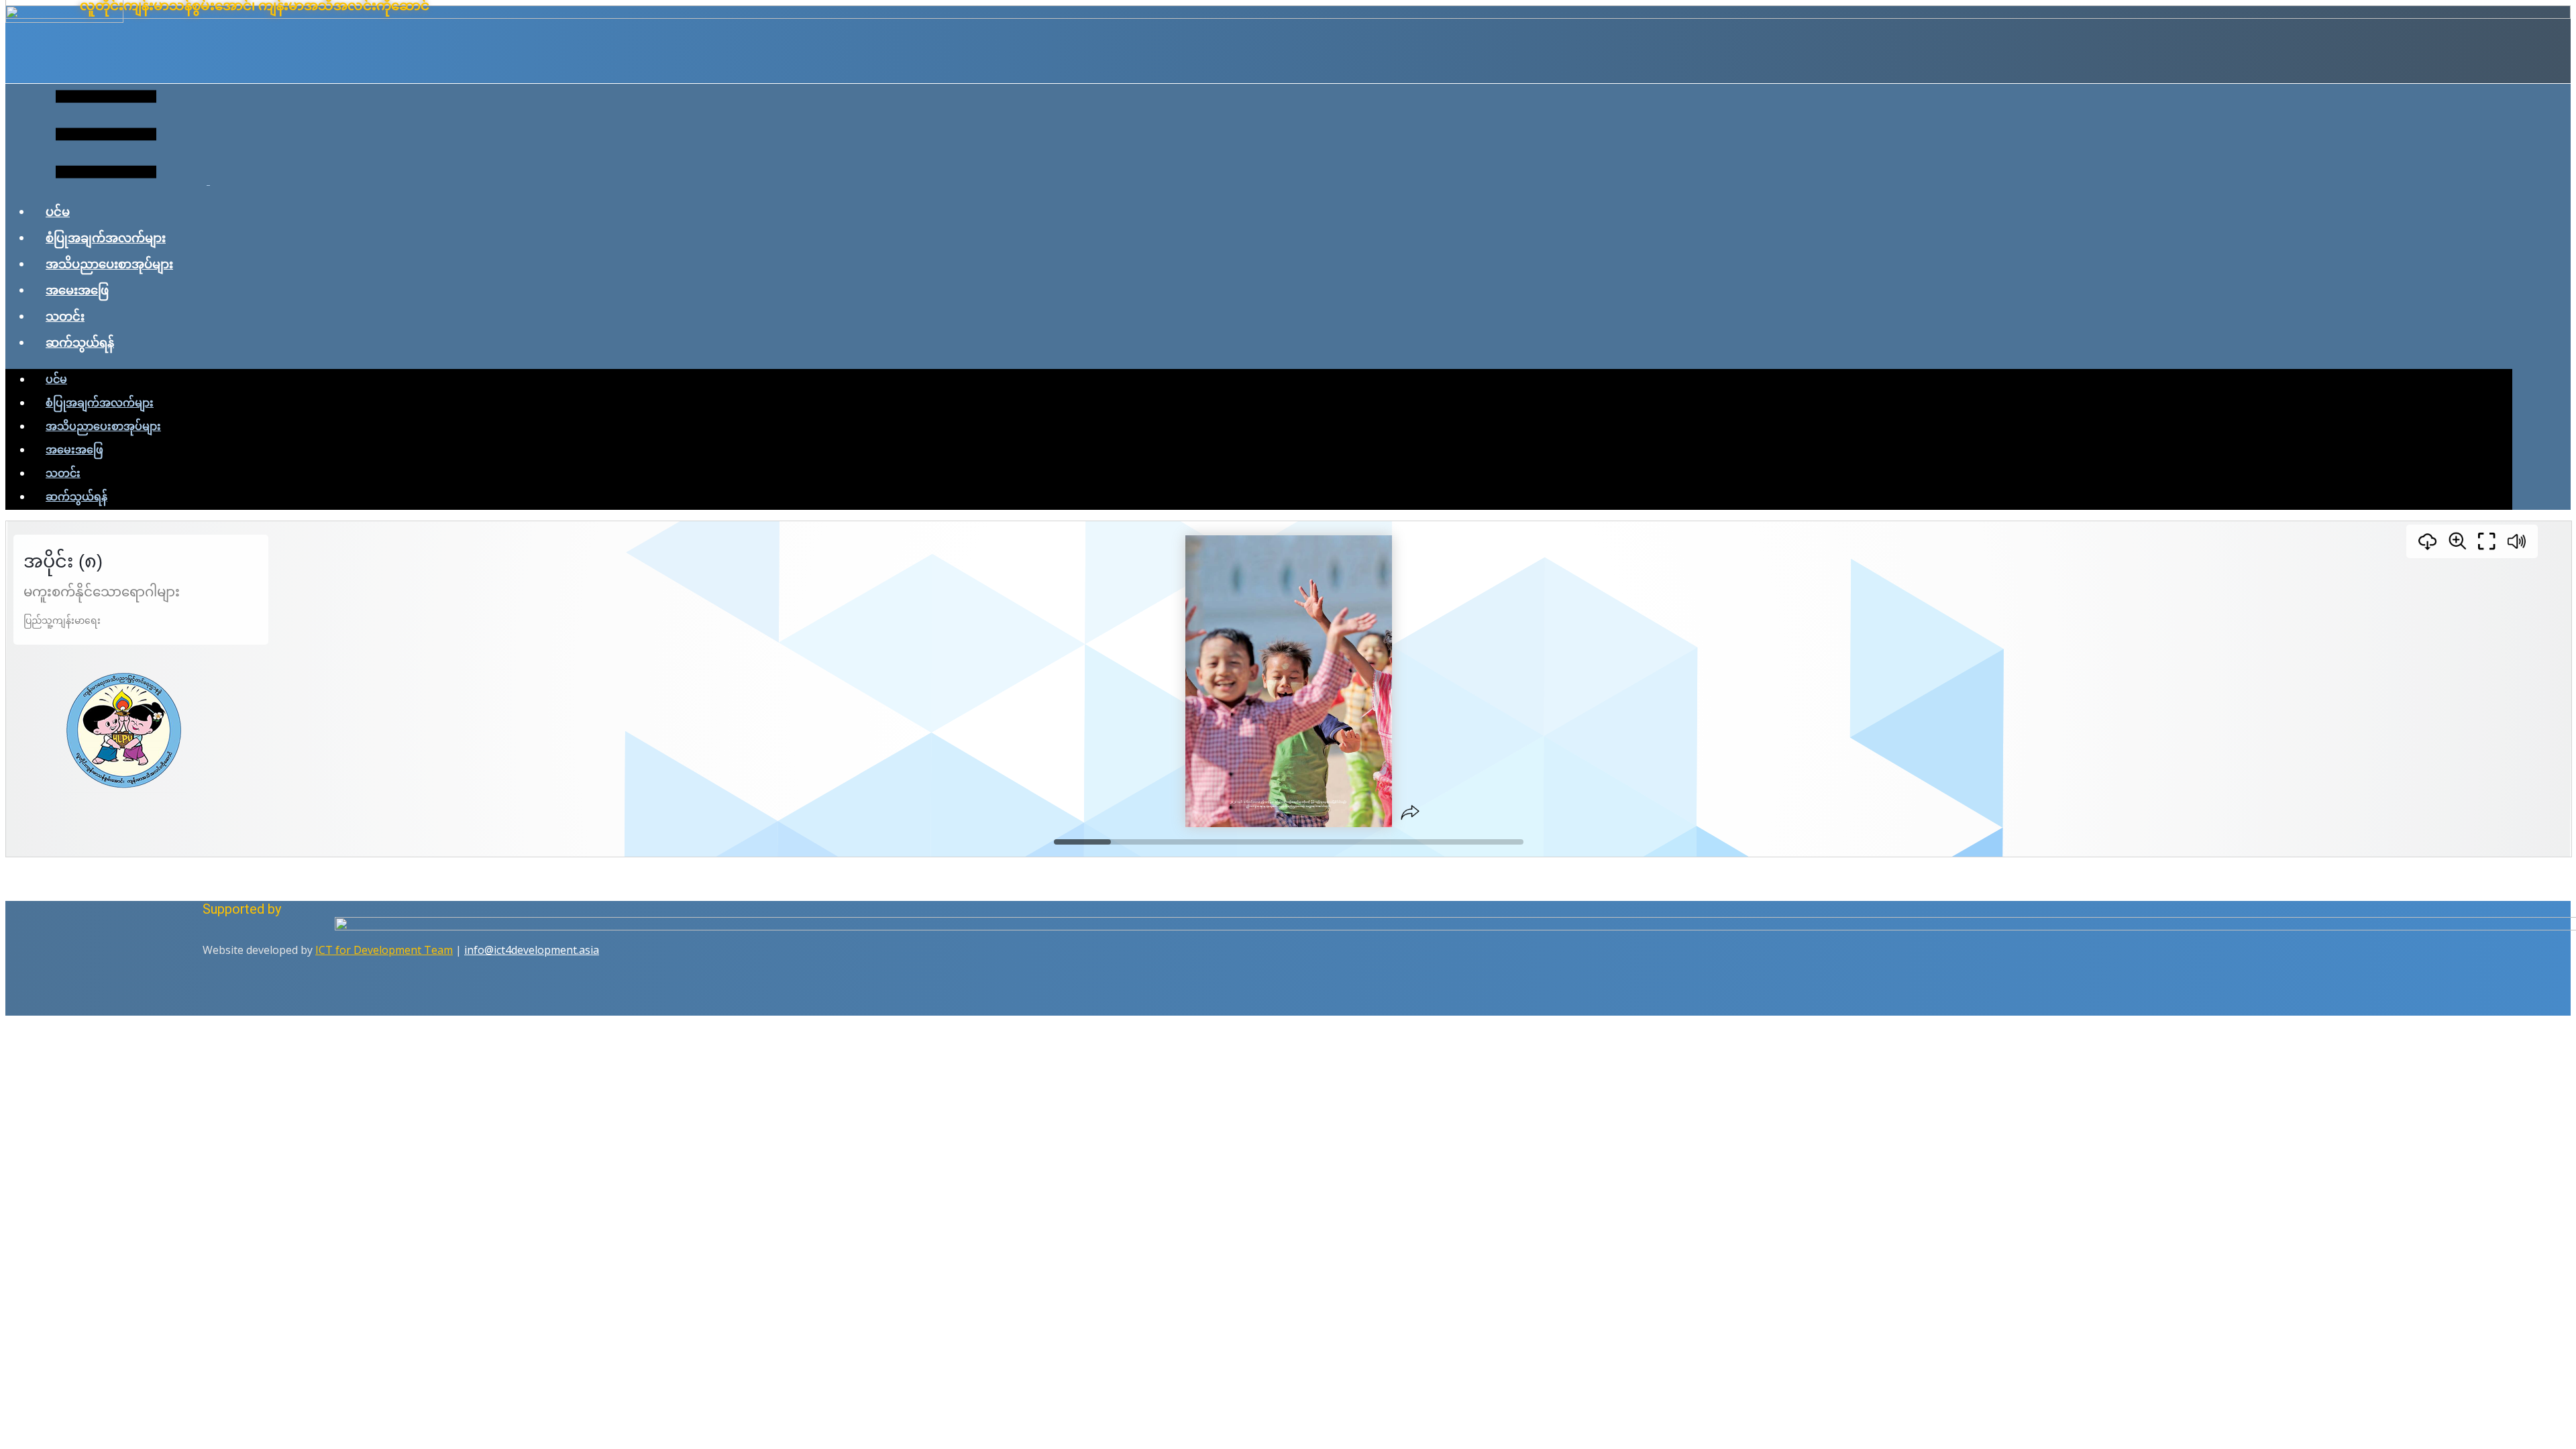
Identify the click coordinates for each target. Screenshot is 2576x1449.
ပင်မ (58, 211)
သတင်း (65, 316)
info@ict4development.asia (532, 950)
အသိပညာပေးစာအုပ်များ (109, 264)
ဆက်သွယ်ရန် (80, 342)
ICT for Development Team (384, 950)
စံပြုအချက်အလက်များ (106, 237)
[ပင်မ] (1288, 15)
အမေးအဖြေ (77, 290)
